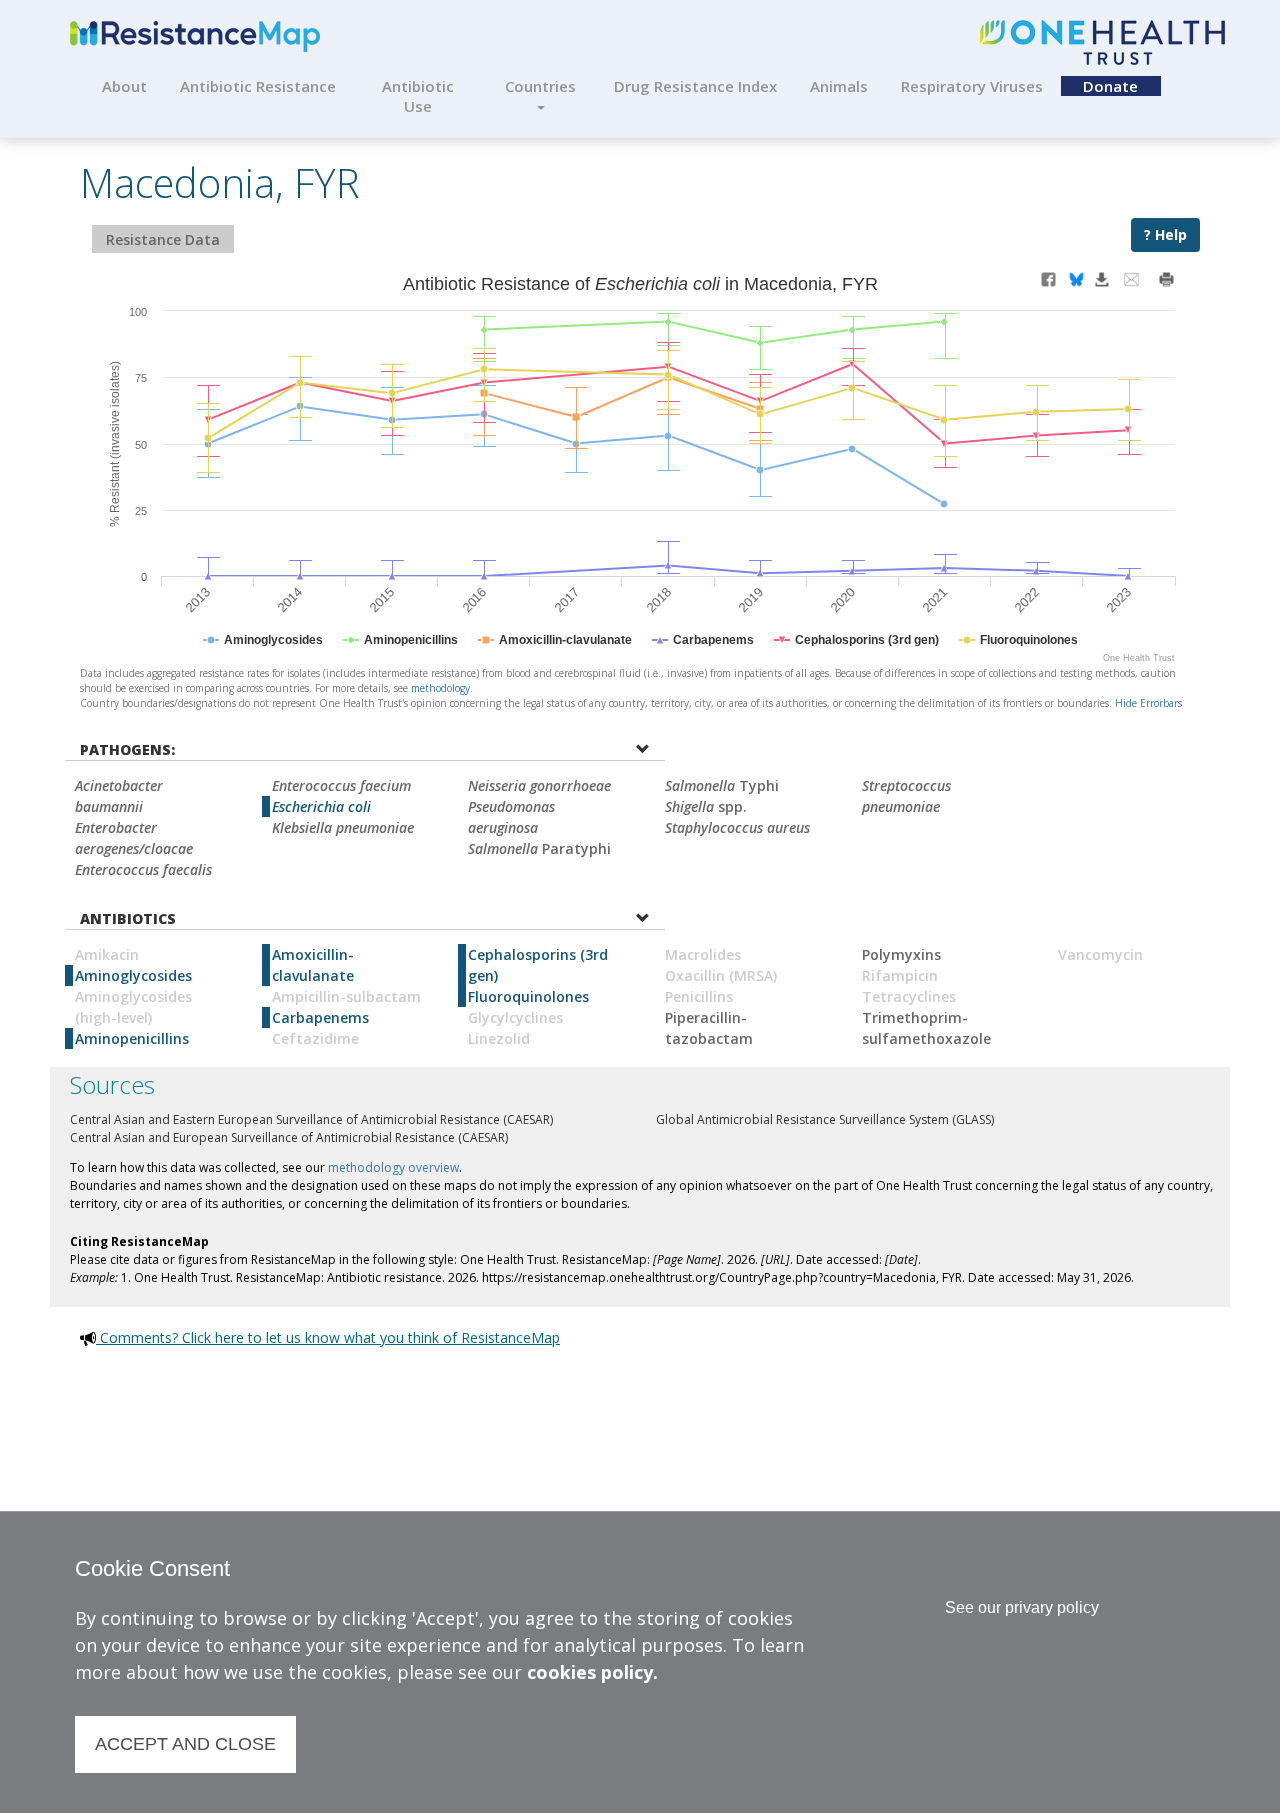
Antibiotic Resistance (258, 86)
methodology (440, 688)
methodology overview (393, 1167)
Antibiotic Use (418, 96)
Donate (1110, 86)
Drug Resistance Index (695, 86)
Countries (540, 86)
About (124, 86)
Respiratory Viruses (972, 86)
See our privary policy (1022, 1607)
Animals (839, 86)
